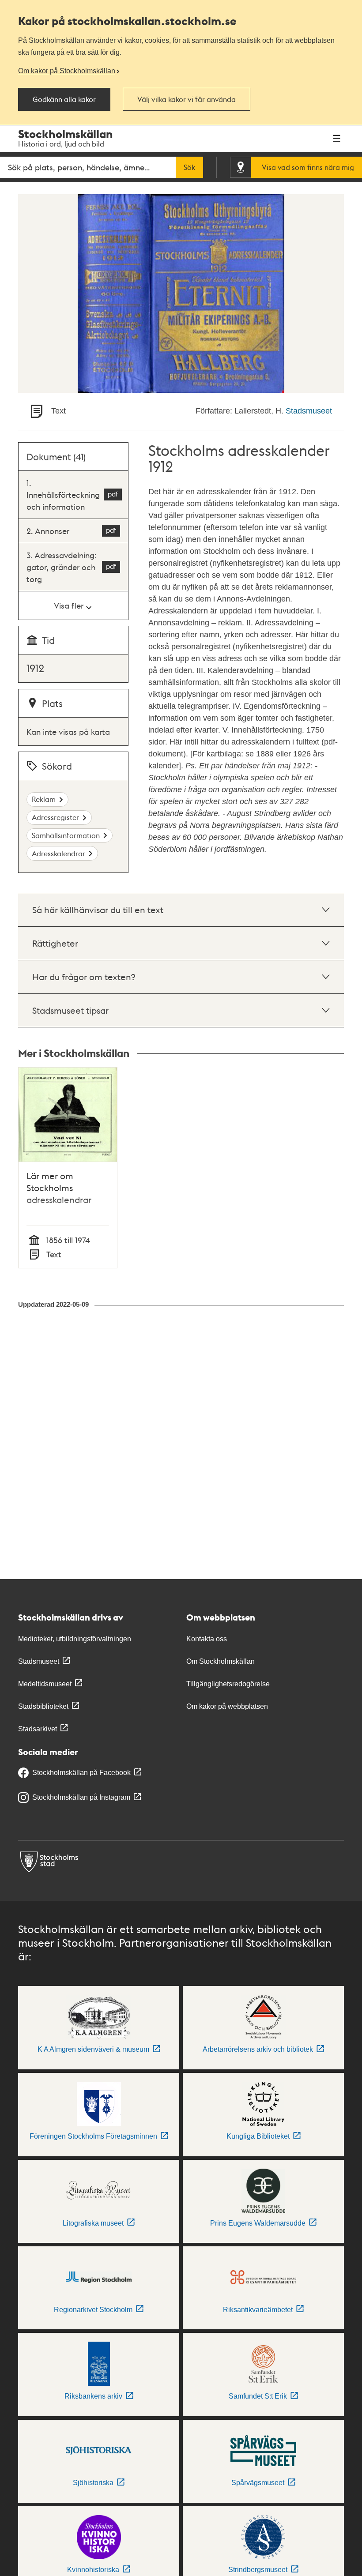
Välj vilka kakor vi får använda (187, 99)
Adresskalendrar (58, 853)
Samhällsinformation (66, 835)
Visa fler (69, 605)
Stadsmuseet (309, 411)
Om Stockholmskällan (221, 1661)
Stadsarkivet (38, 1729)
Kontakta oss (207, 1639)
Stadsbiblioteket (43, 1706)
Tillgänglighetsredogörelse (228, 1684)
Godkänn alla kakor (64, 99)
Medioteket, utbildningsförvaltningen (75, 1639)
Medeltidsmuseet (45, 1684)
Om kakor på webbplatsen (227, 1706)
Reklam (44, 799)
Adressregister (55, 817)
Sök (189, 167)
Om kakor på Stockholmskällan (67, 71)
